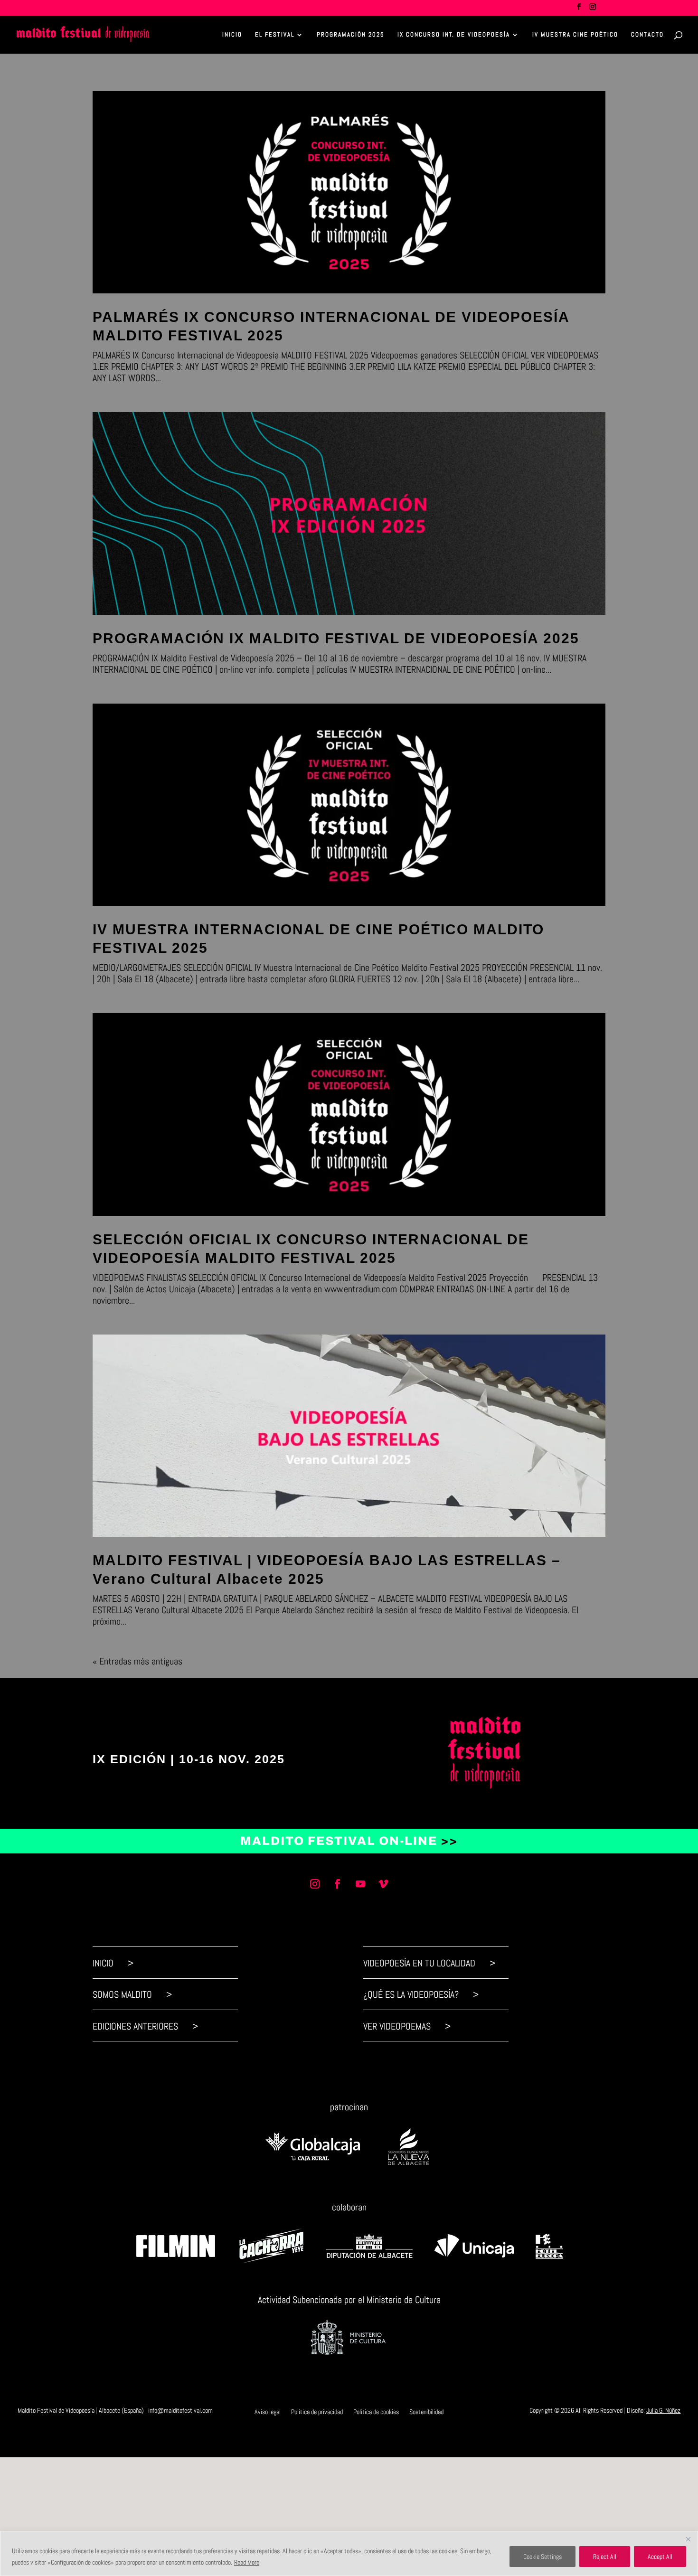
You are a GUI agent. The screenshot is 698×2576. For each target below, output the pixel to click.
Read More (247, 2562)
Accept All (660, 2557)
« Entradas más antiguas (137, 1661)
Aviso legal (268, 2411)
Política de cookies (376, 2411)
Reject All (605, 2557)
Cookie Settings (542, 2557)
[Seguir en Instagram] (315, 1884)
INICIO (232, 35)
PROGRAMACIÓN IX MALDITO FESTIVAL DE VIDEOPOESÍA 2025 (336, 638)
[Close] (688, 2539)
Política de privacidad (317, 2411)
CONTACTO (647, 35)
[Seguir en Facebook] (338, 1884)
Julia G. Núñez (663, 2410)
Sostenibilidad (426, 2411)
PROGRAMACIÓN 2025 (351, 35)
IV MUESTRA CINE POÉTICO (575, 35)
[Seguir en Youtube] (360, 1884)
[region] (349, 2553)
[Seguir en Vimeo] (383, 1884)
